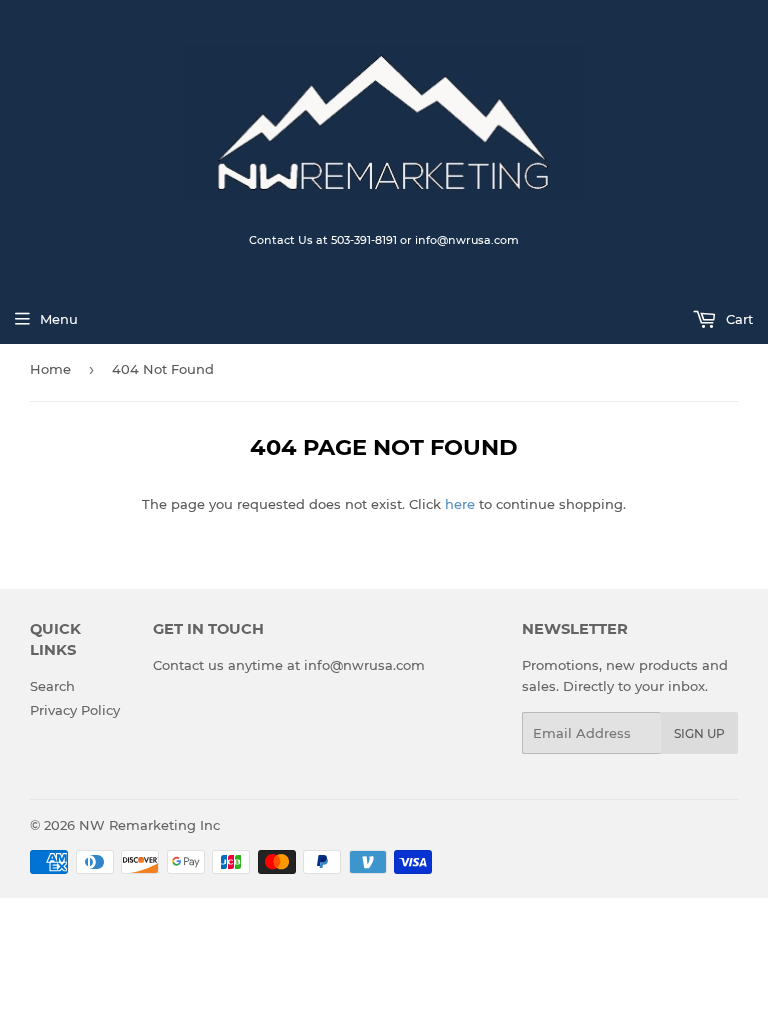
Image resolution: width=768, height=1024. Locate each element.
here (460, 504)
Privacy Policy (75, 710)
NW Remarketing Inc (149, 825)
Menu (59, 319)
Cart (737, 319)
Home (50, 369)
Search (52, 686)
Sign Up (699, 733)
